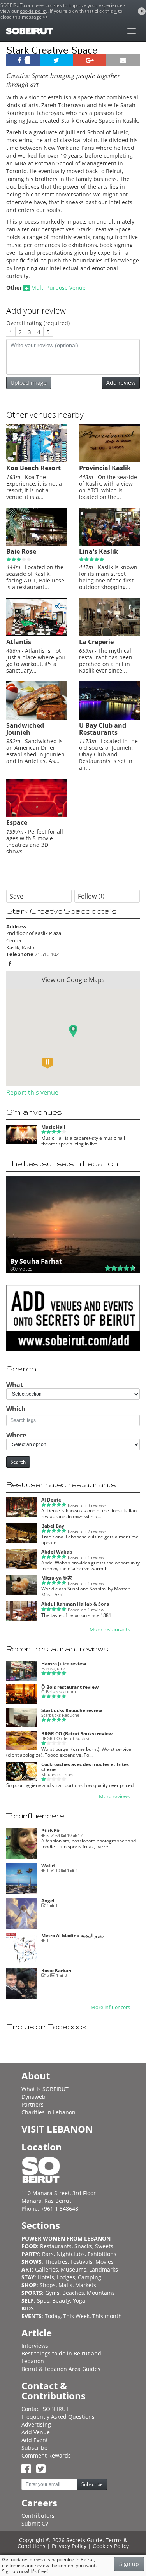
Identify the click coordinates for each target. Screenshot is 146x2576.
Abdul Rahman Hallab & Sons (75, 1604)
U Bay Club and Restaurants (103, 729)
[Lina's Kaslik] (110, 544)
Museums (74, 2269)
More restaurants (110, 1630)
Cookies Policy (111, 2546)
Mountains (101, 2293)
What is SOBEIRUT (45, 2089)
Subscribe (34, 2448)
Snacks (83, 2246)
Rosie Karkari (56, 1970)
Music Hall (53, 1127)
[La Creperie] (110, 634)
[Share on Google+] (90, 60)
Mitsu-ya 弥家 (57, 1578)
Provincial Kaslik (105, 468)
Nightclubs (71, 2254)
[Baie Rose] (37, 544)
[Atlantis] (37, 634)
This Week (76, 2316)
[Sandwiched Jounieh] (37, 718)
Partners (33, 2104)
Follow (91, 896)
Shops (48, 2285)
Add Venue (36, 2432)
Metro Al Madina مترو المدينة (72, 1935)
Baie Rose (21, 551)
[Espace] (37, 815)
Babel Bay (53, 1526)
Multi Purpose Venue (58, 288)
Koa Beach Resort (33, 468)
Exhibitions (102, 2254)
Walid (48, 1866)
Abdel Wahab (57, 1552)
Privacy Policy (69, 2546)
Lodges (66, 2277)
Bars (48, 2254)
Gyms (52, 2293)
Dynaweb (33, 2097)
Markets (86, 2285)
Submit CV (35, 2523)
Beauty (61, 2300)
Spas (43, 2300)
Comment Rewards (46, 2455)
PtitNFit (51, 1831)
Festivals (82, 2262)
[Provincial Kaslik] (110, 460)
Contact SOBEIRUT (45, 2409)
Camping (90, 2277)
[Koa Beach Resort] (37, 460)
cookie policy (34, 11)
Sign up (129, 2564)
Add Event (35, 2440)
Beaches (73, 2293)
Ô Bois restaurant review (70, 1687)
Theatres (56, 2262)
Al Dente (51, 1500)
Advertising (36, 2424)
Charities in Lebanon (48, 2112)
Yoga (79, 2300)
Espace (17, 822)
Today (53, 2316)
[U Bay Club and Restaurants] (110, 718)
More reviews (114, 1796)
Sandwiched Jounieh (25, 729)
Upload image (29, 383)
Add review (121, 383)
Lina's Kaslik (99, 551)
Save (17, 896)
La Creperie (96, 642)
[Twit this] (56, 60)
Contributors (38, 2516)
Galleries (47, 2269)
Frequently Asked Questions (58, 2417)
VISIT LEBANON (57, 2129)
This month (107, 2316)
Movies (105, 2262)
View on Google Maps (73, 980)
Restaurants (56, 2246)
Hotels (46, 2277)
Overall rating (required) (38, 323)
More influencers (110, 2007)
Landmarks (104, 2269)
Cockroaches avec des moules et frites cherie (85, 1767)
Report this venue (32, 1092)
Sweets (104, 2246)
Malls (65, 2285)
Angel (48, 1901)
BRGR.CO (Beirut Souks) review (77, 1734)
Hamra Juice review (64, 1664)
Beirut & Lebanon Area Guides (61, 2369)
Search (18, 1462)
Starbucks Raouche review (72, 1710)
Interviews (35, 2346)
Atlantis (19, 642)
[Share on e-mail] (123, 60)
